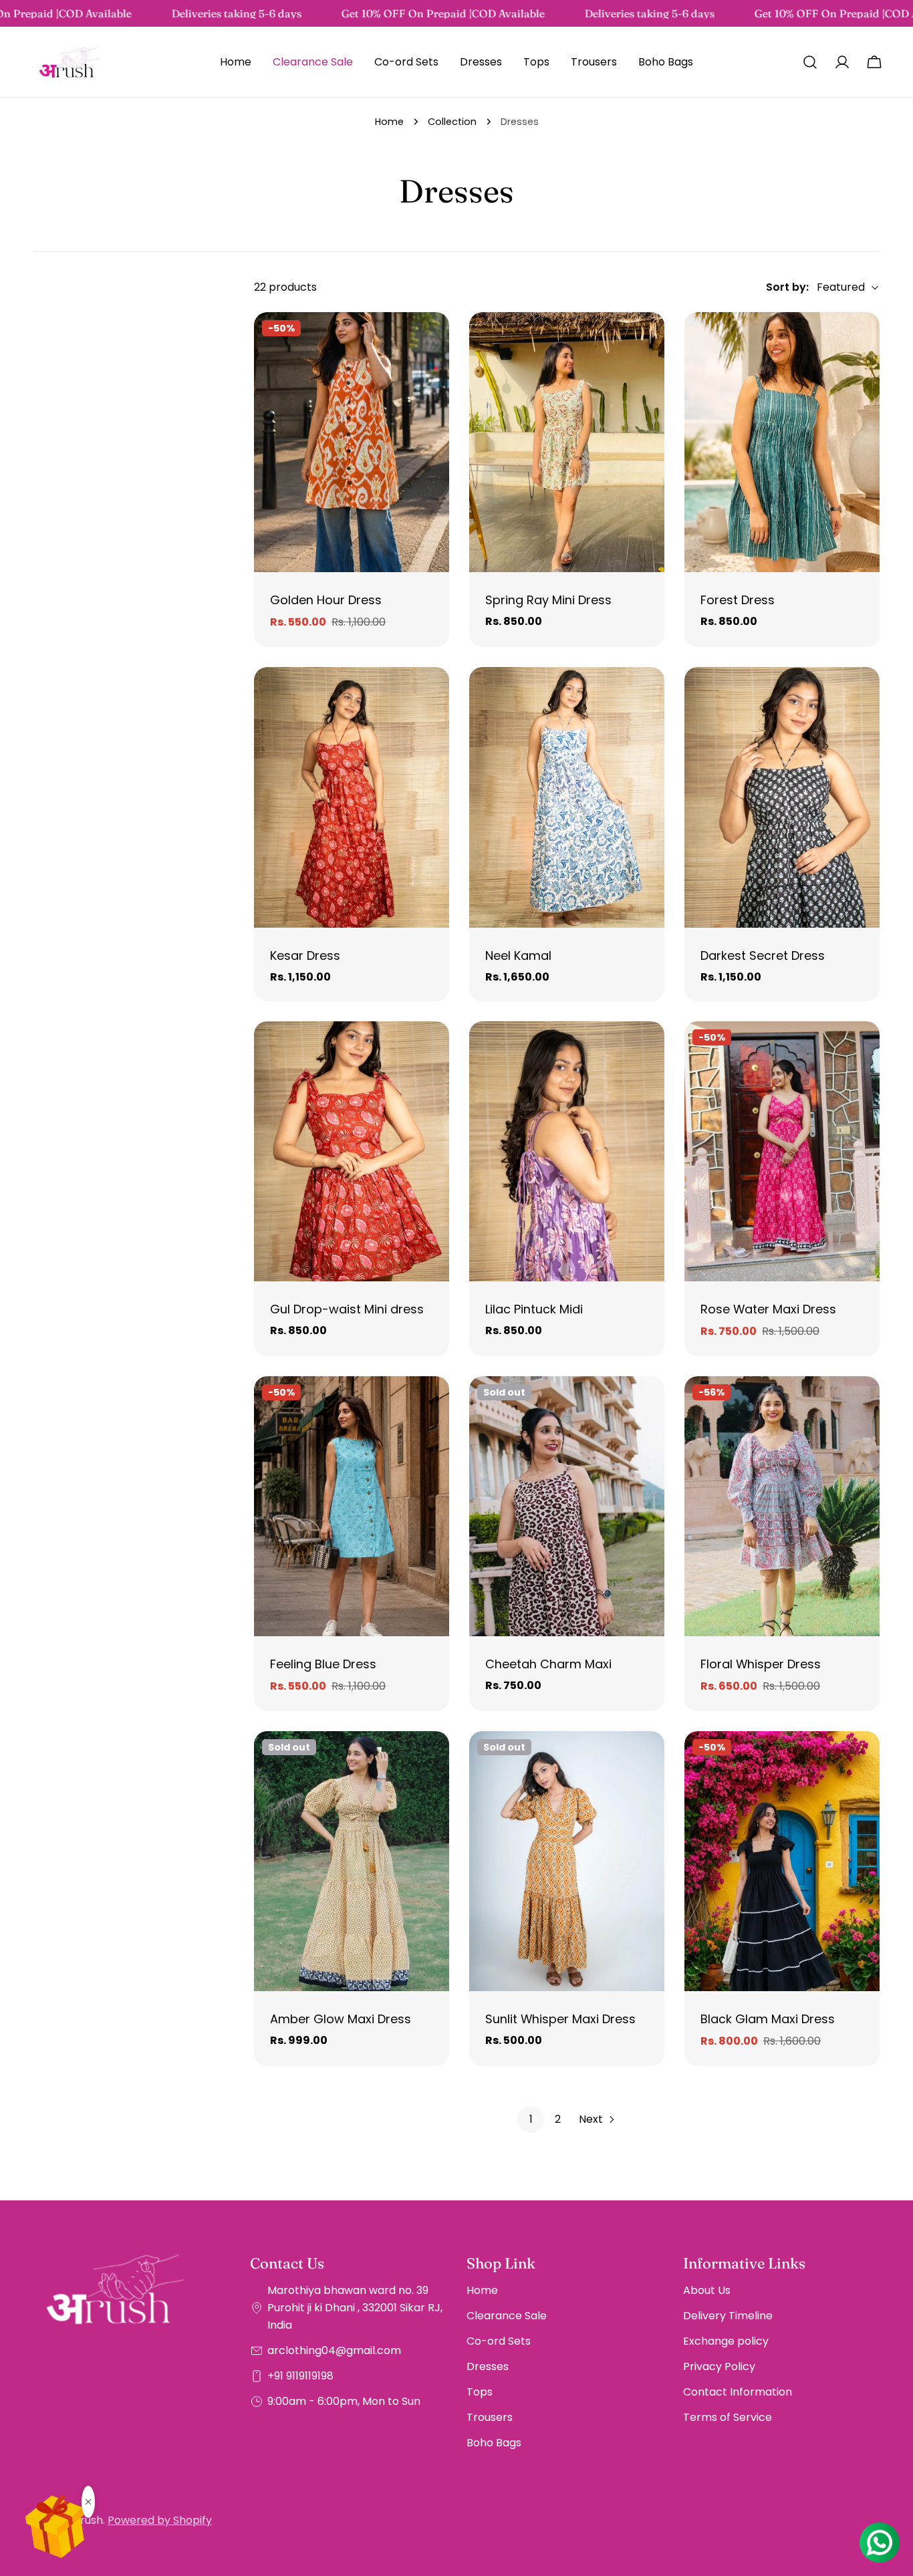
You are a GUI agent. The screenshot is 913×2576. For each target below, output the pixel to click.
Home (389, 122)
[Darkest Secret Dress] (782, 797)
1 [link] (531, 2119)
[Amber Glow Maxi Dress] (352, 1861)
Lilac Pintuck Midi (534, 1309)
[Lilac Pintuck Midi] (567, 1151)
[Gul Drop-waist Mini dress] (352, 1151)
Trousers (490, 2417)
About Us (707, 2290)
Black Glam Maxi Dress (768, 2019)
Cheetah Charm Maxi (548, 1664)
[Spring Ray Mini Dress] (567, 442)
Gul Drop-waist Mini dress (347, 1309)
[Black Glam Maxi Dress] (782, 1861)
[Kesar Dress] (352, 797)
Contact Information (738, 2392)
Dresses (488, 2366)
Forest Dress (738, 600)
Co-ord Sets (499, 2341)
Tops (480, 2392)
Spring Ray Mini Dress (548, 600)
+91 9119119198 (300, 2376)
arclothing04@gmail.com (334, 2350)
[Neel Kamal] (567, 797)
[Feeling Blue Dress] (352, 1506)
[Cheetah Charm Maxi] (567, 1506)
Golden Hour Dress (326, 600)
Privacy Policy (719, 2366)
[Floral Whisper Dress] (782, 1506)
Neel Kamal (518, 955)
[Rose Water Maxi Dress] (782, 1151)
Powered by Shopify (160, 2520)
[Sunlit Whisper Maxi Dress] (567, 1861)
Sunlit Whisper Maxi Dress (560, 2019)
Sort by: (787, 287)
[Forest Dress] (782, 442)
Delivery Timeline (728, 2316)
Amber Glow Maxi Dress (341, 2019)
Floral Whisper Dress (761, 1664)
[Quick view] (430, 342)
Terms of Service (728, 2417)
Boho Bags (494, 2443)
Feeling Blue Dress (323, 1664)
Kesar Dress (305, 955)
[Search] (810, 62)
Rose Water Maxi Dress (768, 1309)
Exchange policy (726, 2341)
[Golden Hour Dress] (352, 442)
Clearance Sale (507, 2316)
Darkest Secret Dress (763, 955)
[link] (80, 13)
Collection (452, 122)
